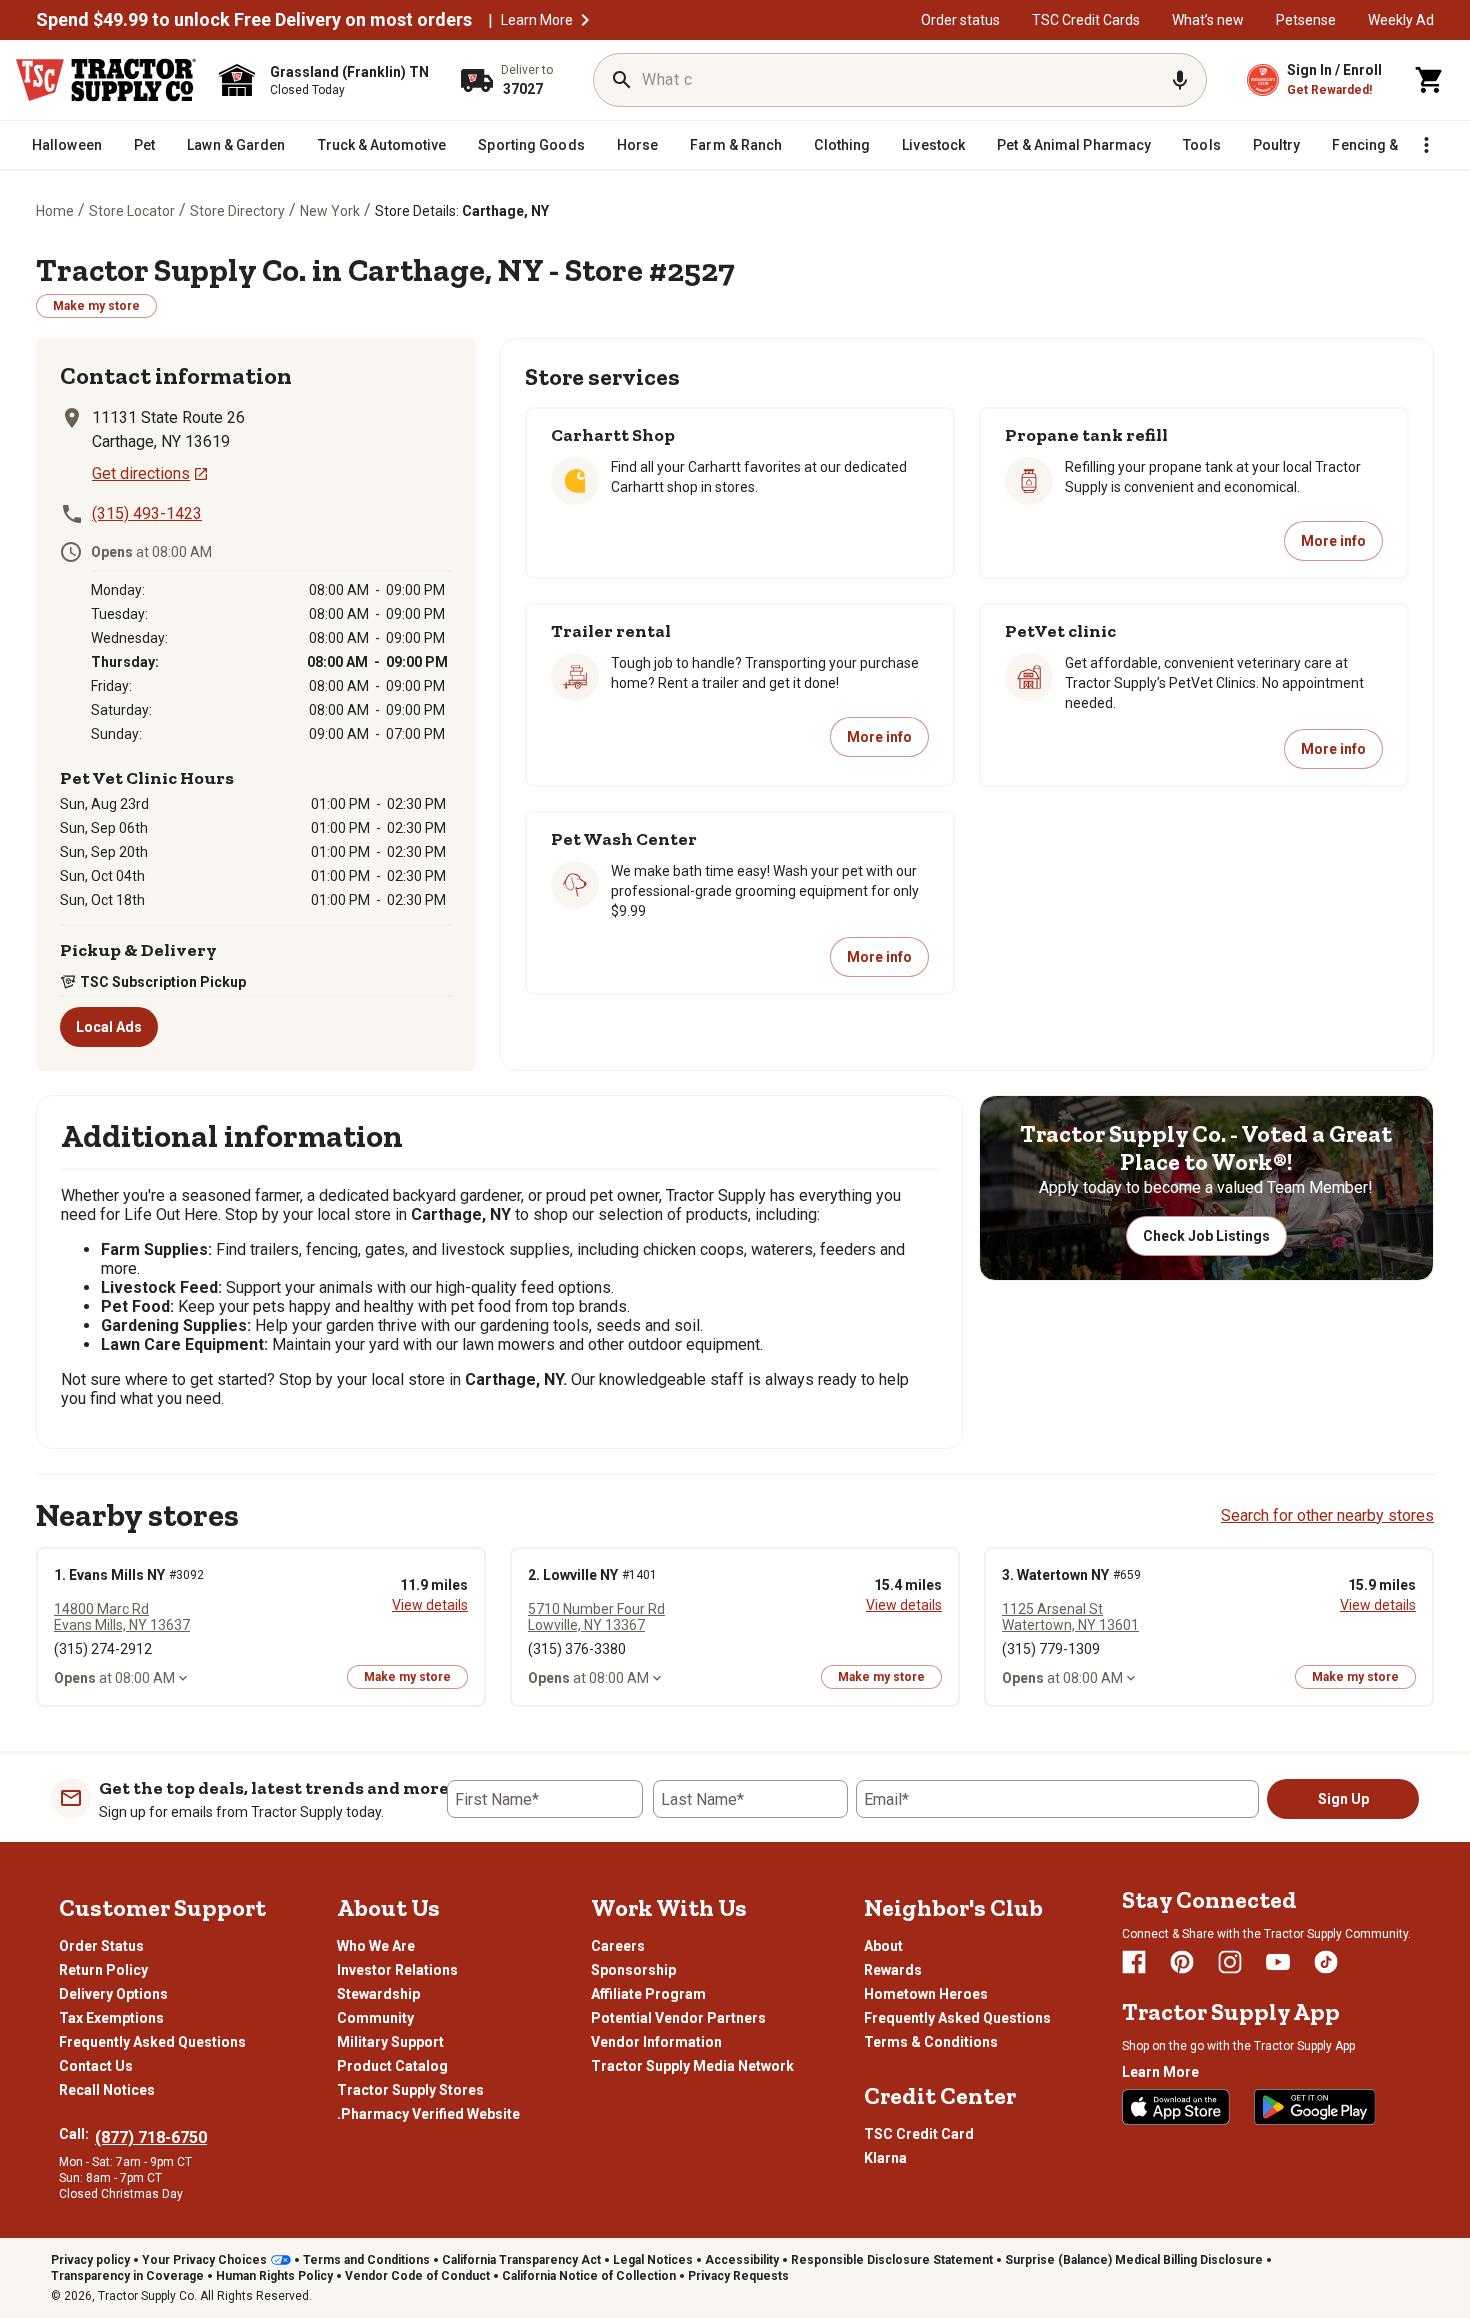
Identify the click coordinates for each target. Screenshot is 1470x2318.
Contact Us (96, 2066)
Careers (618, 1946)
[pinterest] (1182, 1962)
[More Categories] (1426, 145)
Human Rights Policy (274, 2276)
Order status (960, 20)
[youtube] (1278, 1962)
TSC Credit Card (919, 2134)
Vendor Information (656, 2042)
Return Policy (103, 1970)
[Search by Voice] (1180, 80)
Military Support (390, 2042)
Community (375, 2018)
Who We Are (376, 1946)
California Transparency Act (521, 2260)
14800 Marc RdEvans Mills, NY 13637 (122, 1617)
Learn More (537, 20)
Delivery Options (113, 1994)
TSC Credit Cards (1086, 20)
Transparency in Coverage (127, 2276)
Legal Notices (653, 2260)
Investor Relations (397, 1970)
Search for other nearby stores (1327, 1515)
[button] (585, 20)
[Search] (622, 80)
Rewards (893, 1970)
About (883, 1946)
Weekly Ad (1401, 20)
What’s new (1208, 20)
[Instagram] (1230, 1962)
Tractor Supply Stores (410, 2090)
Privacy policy (90, 2260)
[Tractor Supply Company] (106, 80)
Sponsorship (633, 1970)
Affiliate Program (648, 1994)
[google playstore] (1315, 2107)
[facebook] (1134, 1962)
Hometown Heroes (926, 1994)
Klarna (885, 2158)
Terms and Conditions (366, 2260)
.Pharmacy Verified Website (428, 2114)
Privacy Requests (738, 2276)
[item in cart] (1430, 80)
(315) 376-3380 (577, 1649)
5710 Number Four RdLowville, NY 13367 (596, 1617)
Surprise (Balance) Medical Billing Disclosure (1134, 2260)
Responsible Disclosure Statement (892, 2260)
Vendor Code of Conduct (417, 2276)
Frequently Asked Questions (152, 2042)
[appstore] (1176, 2107)
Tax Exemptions (111, 2018)
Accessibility (742, 2260)
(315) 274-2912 (103, 1649)
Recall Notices (107, 2090)
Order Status (101, 1946)
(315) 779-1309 (1051, 1649)
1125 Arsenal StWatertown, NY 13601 (1070, 1617)
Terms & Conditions (931, 2042)
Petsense (1306, 20)
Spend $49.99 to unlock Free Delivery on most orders (254, 20)
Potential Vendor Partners (678, 2018)
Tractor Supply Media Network (692, 2066)
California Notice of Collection (589, 2276)
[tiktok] (1326, 1962)
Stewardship (378, 1994)
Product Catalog (392, 2066)
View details (430, 1605)
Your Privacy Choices (204, 2260)
